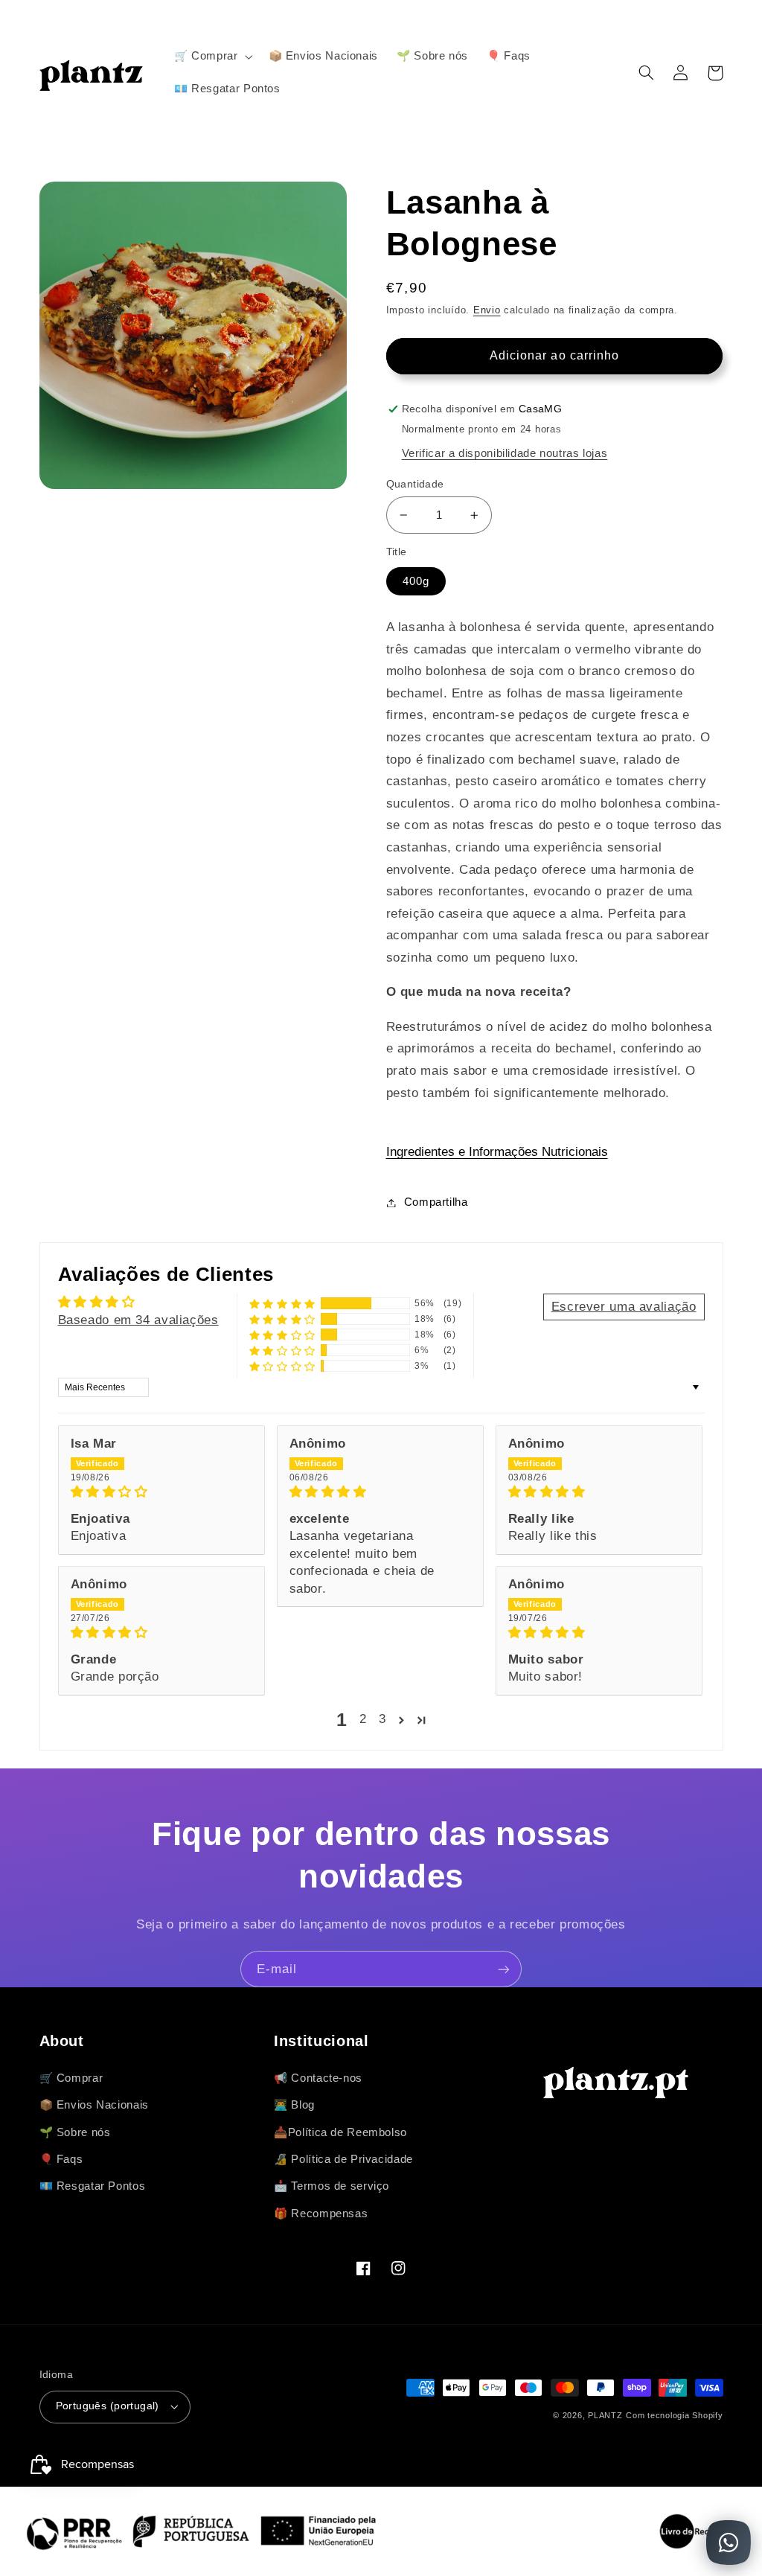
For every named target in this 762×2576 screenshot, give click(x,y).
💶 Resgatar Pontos (93, 2186)
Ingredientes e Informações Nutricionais (497, 1152)
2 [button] (363, 1719)
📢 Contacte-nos (318, 2078)
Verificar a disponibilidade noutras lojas (505, 453)
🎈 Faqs (61, 2159)
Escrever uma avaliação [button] (624, 1307)
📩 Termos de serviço (332, 2186)
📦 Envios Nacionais (94, 2105)
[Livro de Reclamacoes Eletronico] (702, 2531)
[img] (161, 1492)
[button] (212, 57)
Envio (487, 310)
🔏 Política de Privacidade (343, 2159)
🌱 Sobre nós (75, 2132)
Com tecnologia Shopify (674, 2415)
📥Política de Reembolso (340, 2132)
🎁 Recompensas (321, 2214)
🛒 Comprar (71, 2078)
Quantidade (415, 484)
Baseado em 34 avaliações (138, 1320)
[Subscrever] (504, 1969)
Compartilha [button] (436, 1202)
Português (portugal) (108, 2406)
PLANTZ (605, 2415)
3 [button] (382, 1719)
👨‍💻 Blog (294, 2105)
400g (416, 581)
